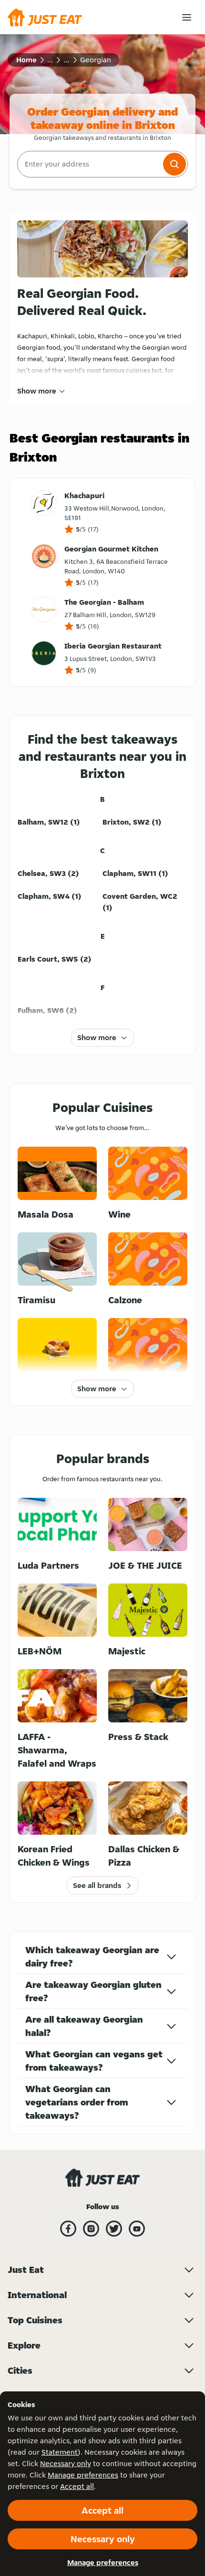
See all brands (97, 1885)
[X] (114, 2229)
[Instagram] (91, 2229)
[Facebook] (68, 2229)
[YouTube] (137, 2229)
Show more (37, 391)
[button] (174, 164)
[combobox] (89, 164)
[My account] (187, 17)
